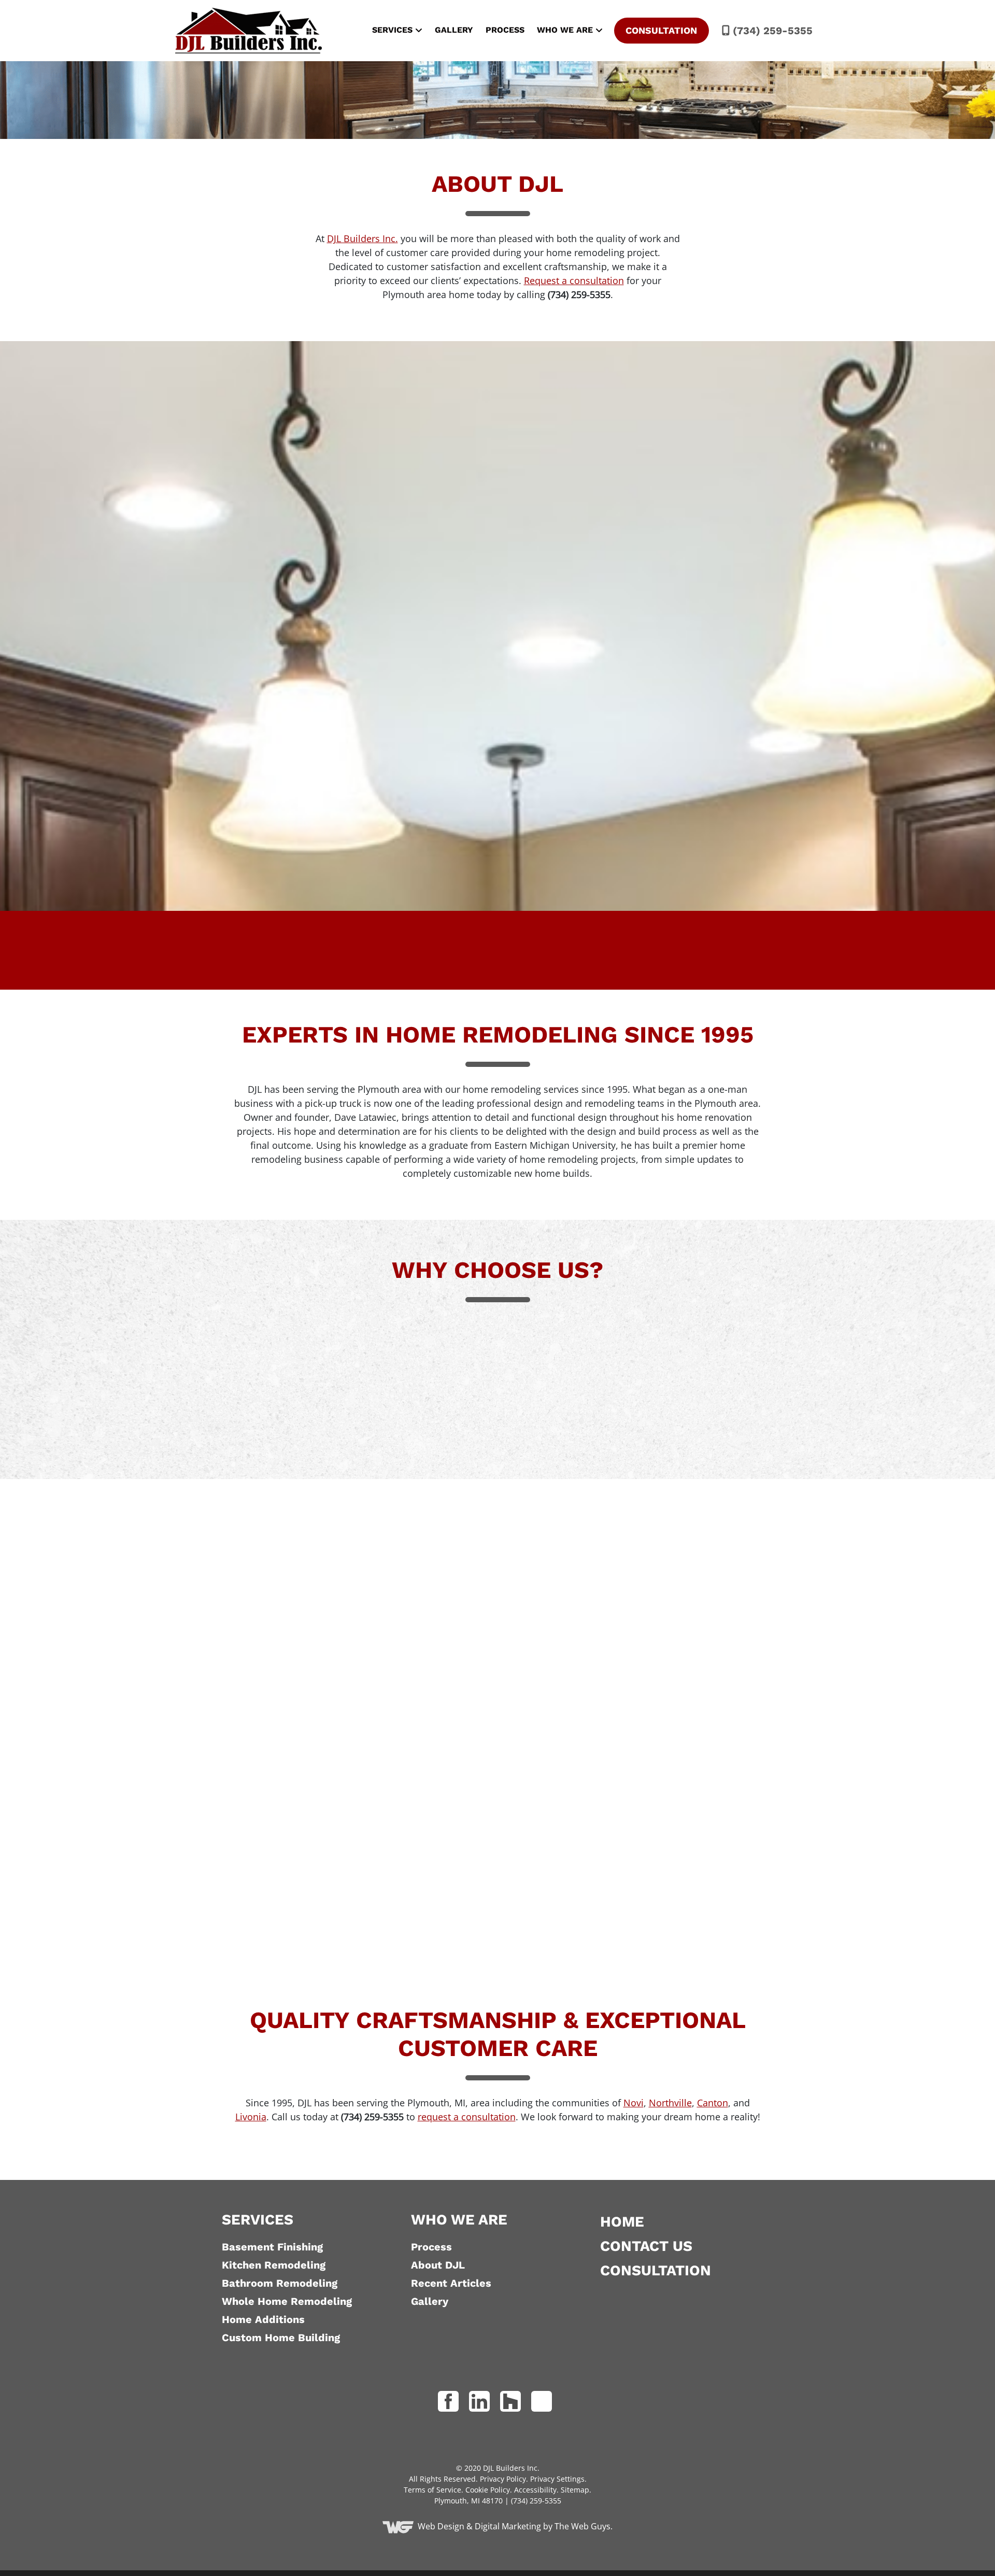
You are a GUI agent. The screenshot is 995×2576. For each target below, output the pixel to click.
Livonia (251, 2117)
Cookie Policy (488, 2490)
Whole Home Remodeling (287, 2301)
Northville (670, 2103)
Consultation (661, 30)
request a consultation (467, 2117)
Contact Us (646, 2246)
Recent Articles (451, 2283)
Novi (634, 2103)
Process (505, 30)
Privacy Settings (557, 2479)
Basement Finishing (272, 2247)
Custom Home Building (281, 2338)
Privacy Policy (503, 2479)
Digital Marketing (508, 2526)
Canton (713, 2103)
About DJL (438, 2265)
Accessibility (535, 2490)
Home (622, 2222)
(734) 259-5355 (771, 31)
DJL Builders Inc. (363, 238)
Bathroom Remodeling (280, 2283)
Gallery (454, 30)
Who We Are (565, 30)
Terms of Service (432, 2490)
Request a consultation (574, 280)
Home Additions (263, 2319)
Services (392, 30)
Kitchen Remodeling (274, 2265)
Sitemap (575, 2490)
